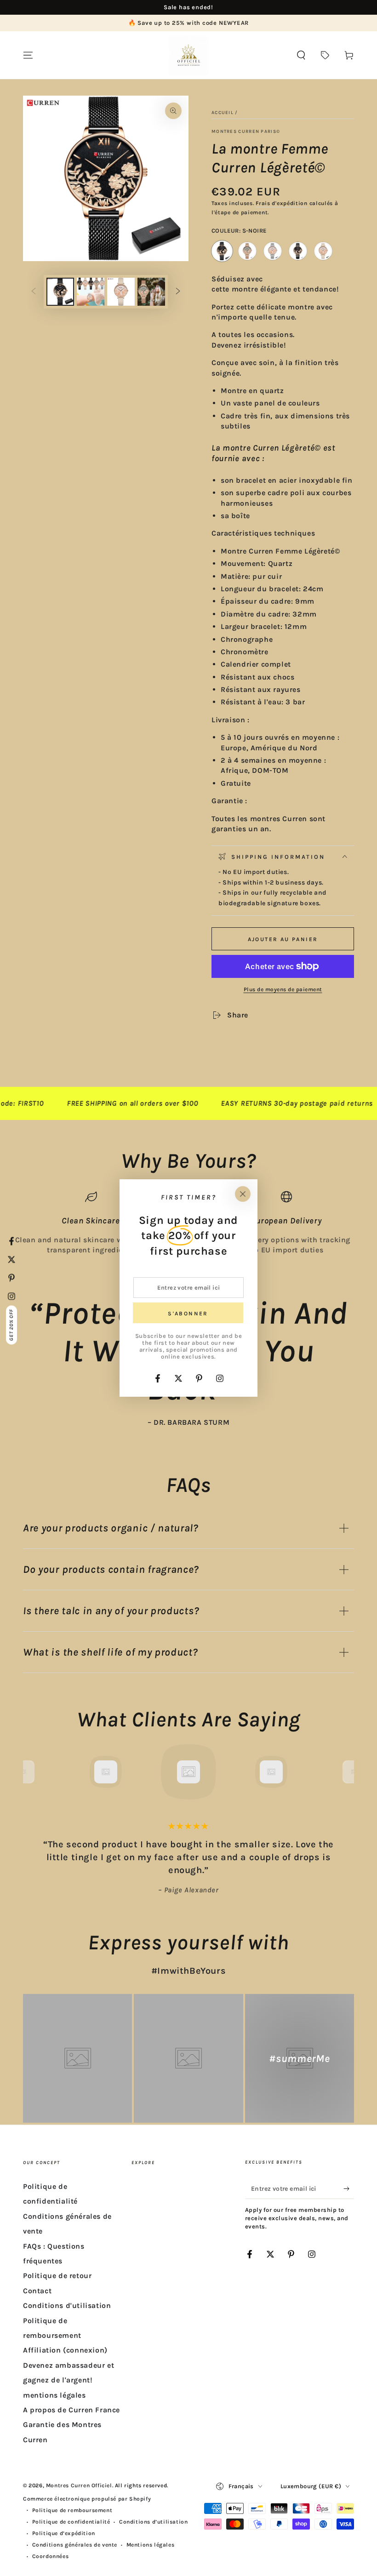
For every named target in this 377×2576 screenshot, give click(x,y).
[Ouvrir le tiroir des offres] (325, 55)
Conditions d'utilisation (67, 2305)
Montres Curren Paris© (246, 131)
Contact (37, 2291)
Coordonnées (51, 2556)
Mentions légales (151, 2545)
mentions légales (54, 2395)
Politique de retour (57, 2276)
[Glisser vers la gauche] (34, 292)
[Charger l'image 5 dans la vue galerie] (151, 292)
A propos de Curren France (71, 2410)
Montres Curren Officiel (79, 2485)
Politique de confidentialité (71, 2522)
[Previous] (32, 1772)
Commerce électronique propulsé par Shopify (87, 2499)
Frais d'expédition (282, 203)
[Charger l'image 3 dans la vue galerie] (91, 292)
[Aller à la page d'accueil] (188, 55)
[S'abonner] (349, 2188)
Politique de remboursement (72, 2510)
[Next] (345, 1772)
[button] (301, 55)
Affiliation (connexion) (65, 2350)
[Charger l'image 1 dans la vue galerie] (60, 292)
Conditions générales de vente (75, 2545)
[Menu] (28, 55)
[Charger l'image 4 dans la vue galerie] (121, 292)
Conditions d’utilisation (153, 2522)
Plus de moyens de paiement (283, 989)
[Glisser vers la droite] (178, 292)
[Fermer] (243, 1194)
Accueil (223, 113)
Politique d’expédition (64, 2533)
